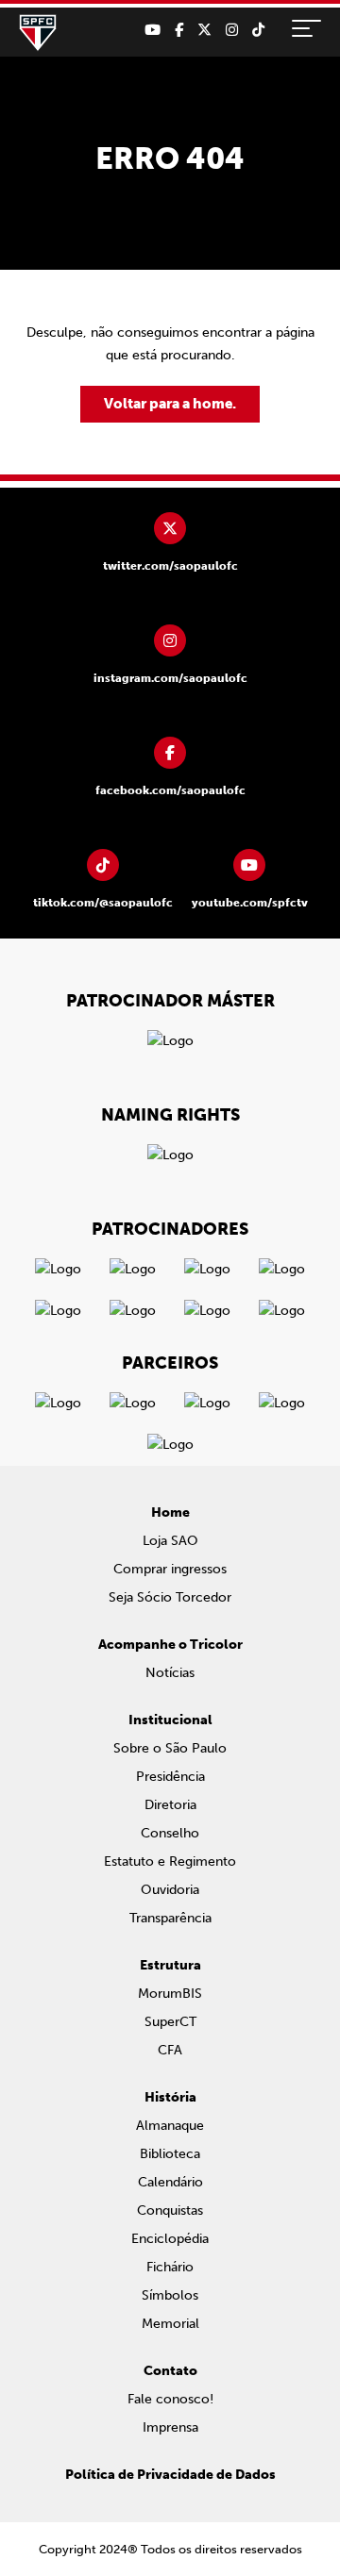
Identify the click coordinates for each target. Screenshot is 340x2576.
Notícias (170, 1673)
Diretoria (170, 1805)
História (170, 2097)
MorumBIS (170, 1994)
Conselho (170, 1833)
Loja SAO (170, 1541)
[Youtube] (153, 30)
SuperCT (170, 2022)
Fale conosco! (170, 2399)
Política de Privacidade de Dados (170, 2475)
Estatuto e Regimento (170, 1861)
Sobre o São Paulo (170, 1748)
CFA (170, 2050)
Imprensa (170, 2427)
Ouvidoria (170, 1890)
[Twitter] (204, 30)
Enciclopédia (170, 2239)
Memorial (170, 2324)
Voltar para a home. (170, 404)
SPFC (38, 33)
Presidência (170, 1777)
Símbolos (170, 2295)
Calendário (170, 2182)
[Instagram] (232, 30)
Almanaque (170, 2126)
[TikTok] (258, 30)
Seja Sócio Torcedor (170, 1597)
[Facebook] (179, 30)
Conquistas (170, 2210)
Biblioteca (170, 2154)
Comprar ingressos (170, 1569)
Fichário (170, 2267)
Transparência (170, 1918)
